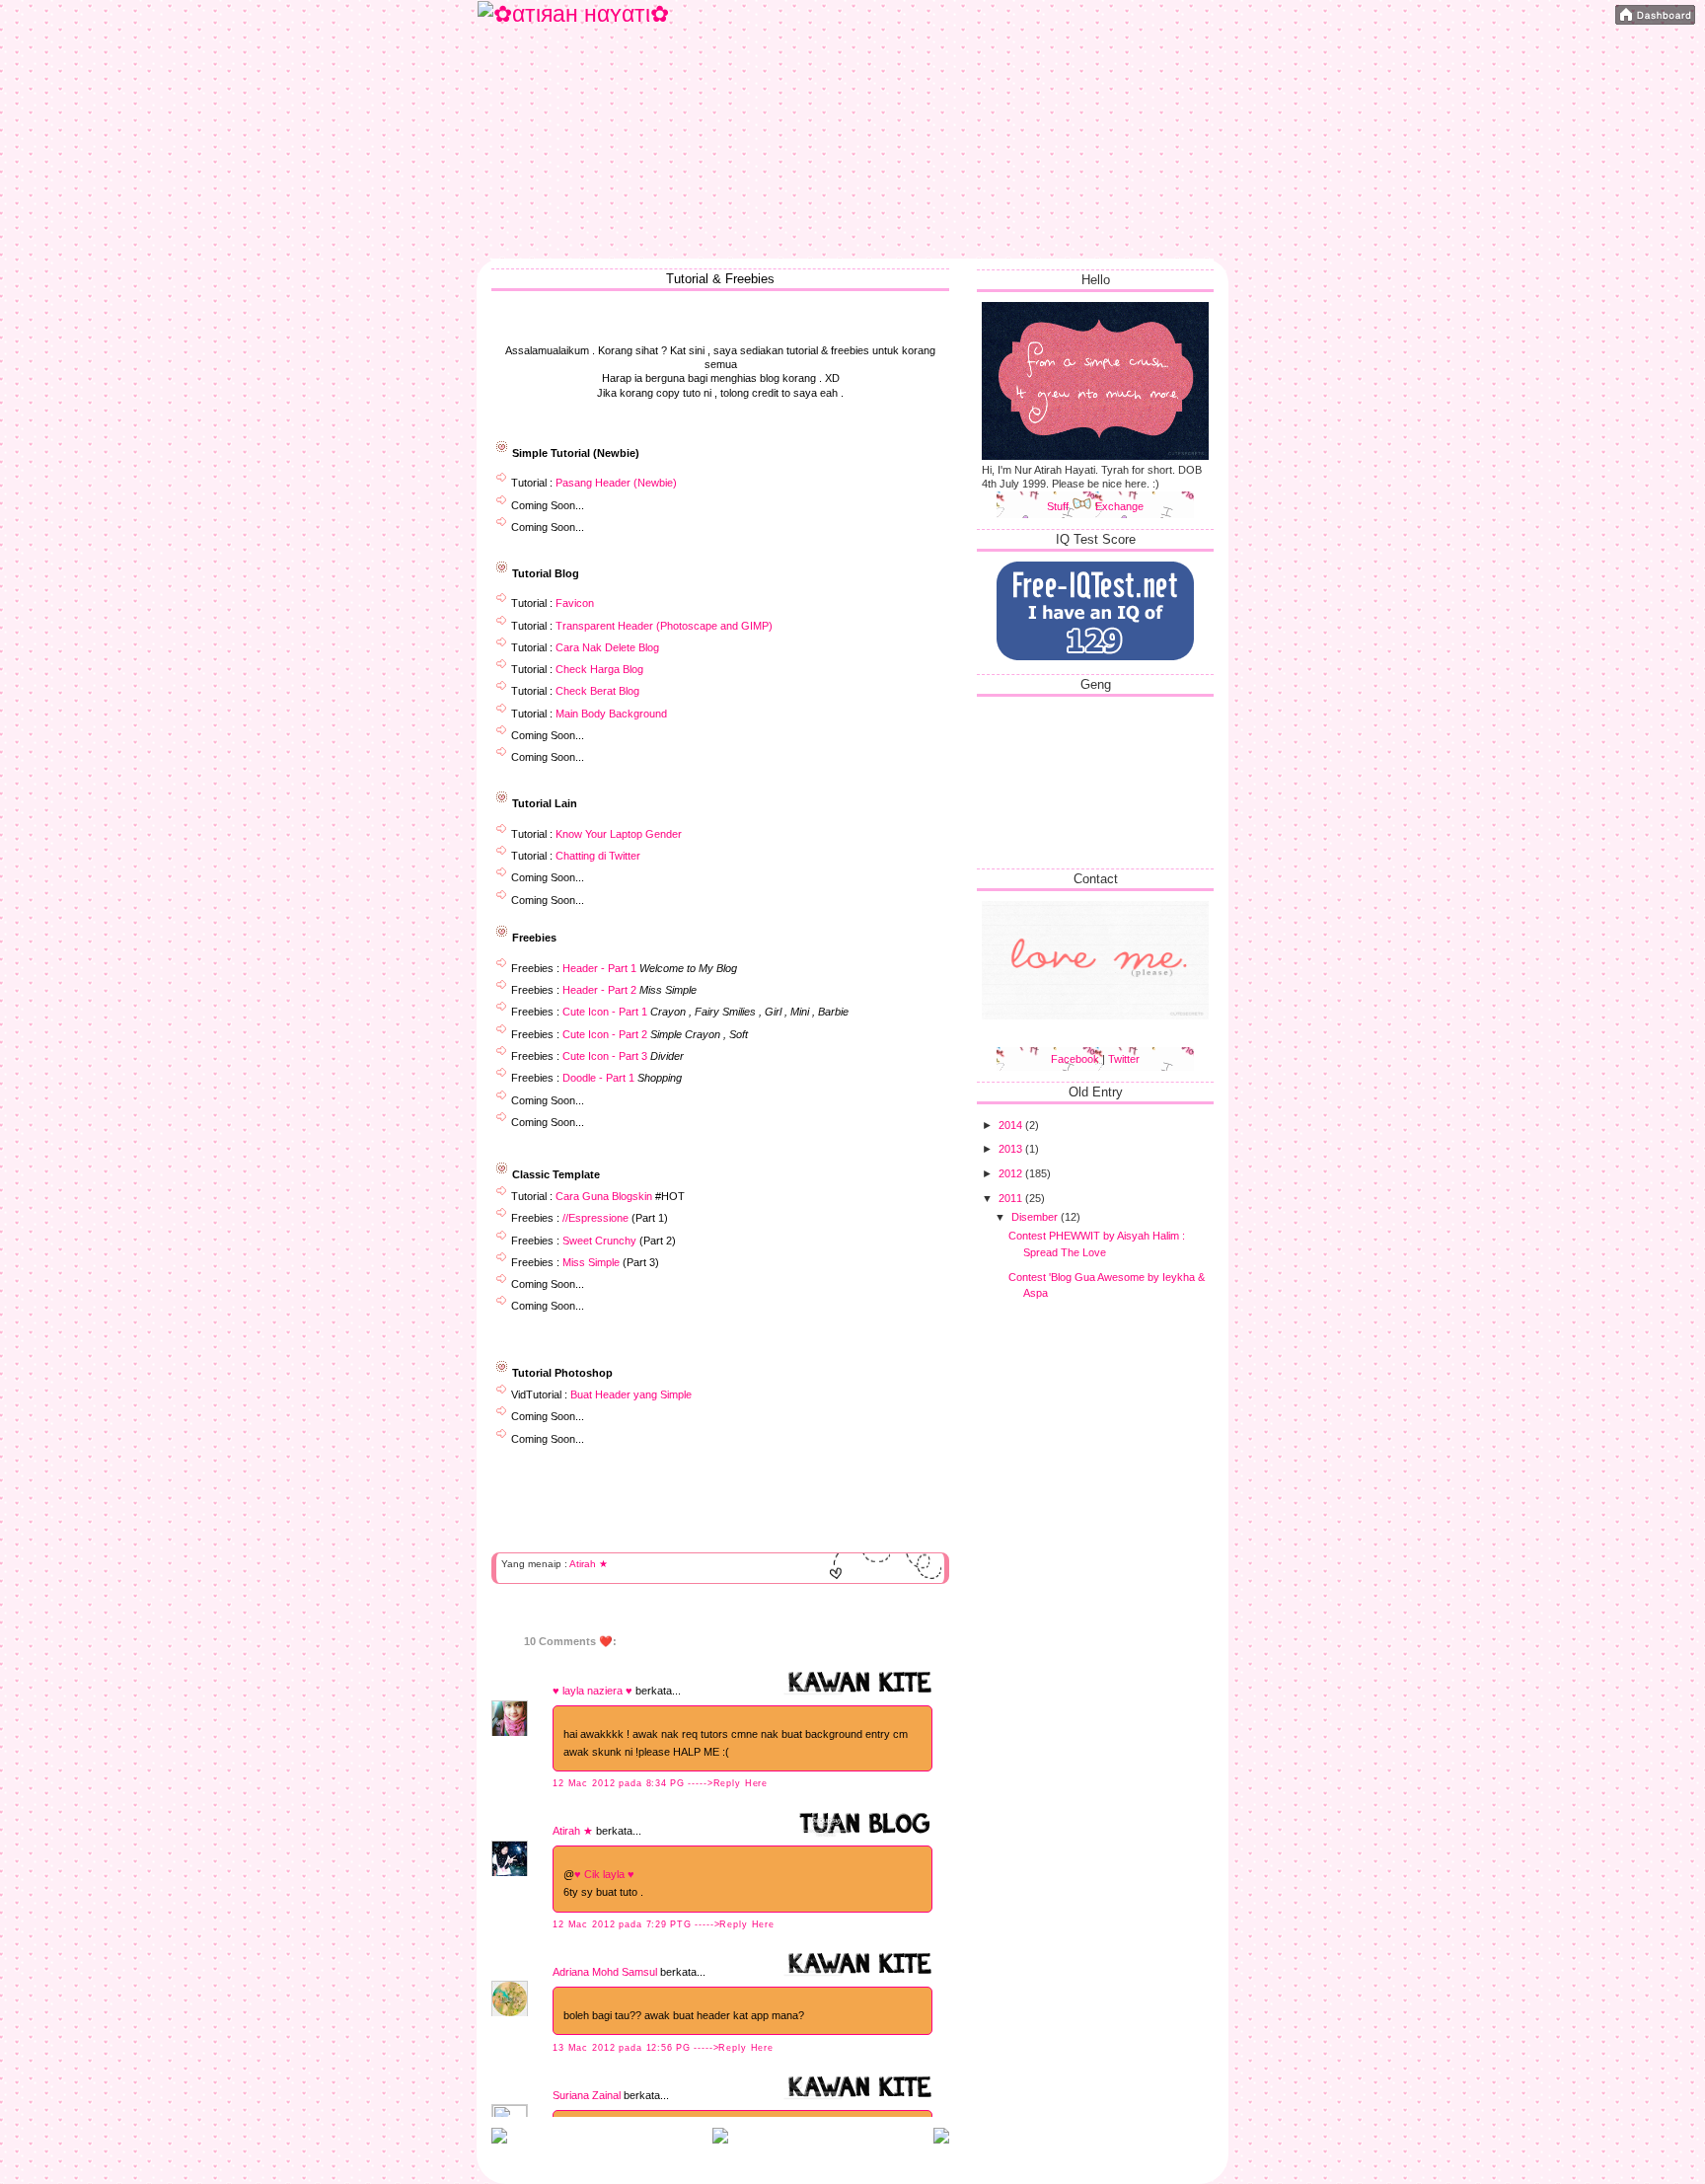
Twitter (1124, 1059)
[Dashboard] (1655, 16)
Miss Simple (591, 1262)
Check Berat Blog (597, 691)
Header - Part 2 (599, 990)
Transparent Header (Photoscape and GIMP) (664, 626)
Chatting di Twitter (598, 856)
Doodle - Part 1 (598, 1078)
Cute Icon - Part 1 (605, 1012)
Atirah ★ (589, 1564)
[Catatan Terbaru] (499, 2140)
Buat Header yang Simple (631, 1394)
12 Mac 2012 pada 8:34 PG (620, 1783)
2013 (1012, 1149)
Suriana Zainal (587, 2095)
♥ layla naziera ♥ (593, 1691)
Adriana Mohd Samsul (605, 1972)
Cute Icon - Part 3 (605, 1056)
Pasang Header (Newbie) (616, 483)
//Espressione (595, 1218)
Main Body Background (611, 714)
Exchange (1119, 506)
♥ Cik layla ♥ (604, 1874)
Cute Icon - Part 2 (605, 1034)
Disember (1036, 1217)
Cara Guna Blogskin (604, 1196)
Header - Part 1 (599, 968)
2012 (1012, 1173)
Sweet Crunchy (599, 1241)
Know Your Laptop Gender (619, 834)
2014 (1012, 1125)
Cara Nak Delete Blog (607, 647)
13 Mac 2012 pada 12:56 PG (623, 2048)
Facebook (1075, 1059)
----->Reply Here (728, 1783)
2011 (1012, 1198)
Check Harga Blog (599, 669)
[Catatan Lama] (941, 2140)
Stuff (1059, 506)
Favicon (575, 603)
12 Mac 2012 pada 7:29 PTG (624, 1924)
